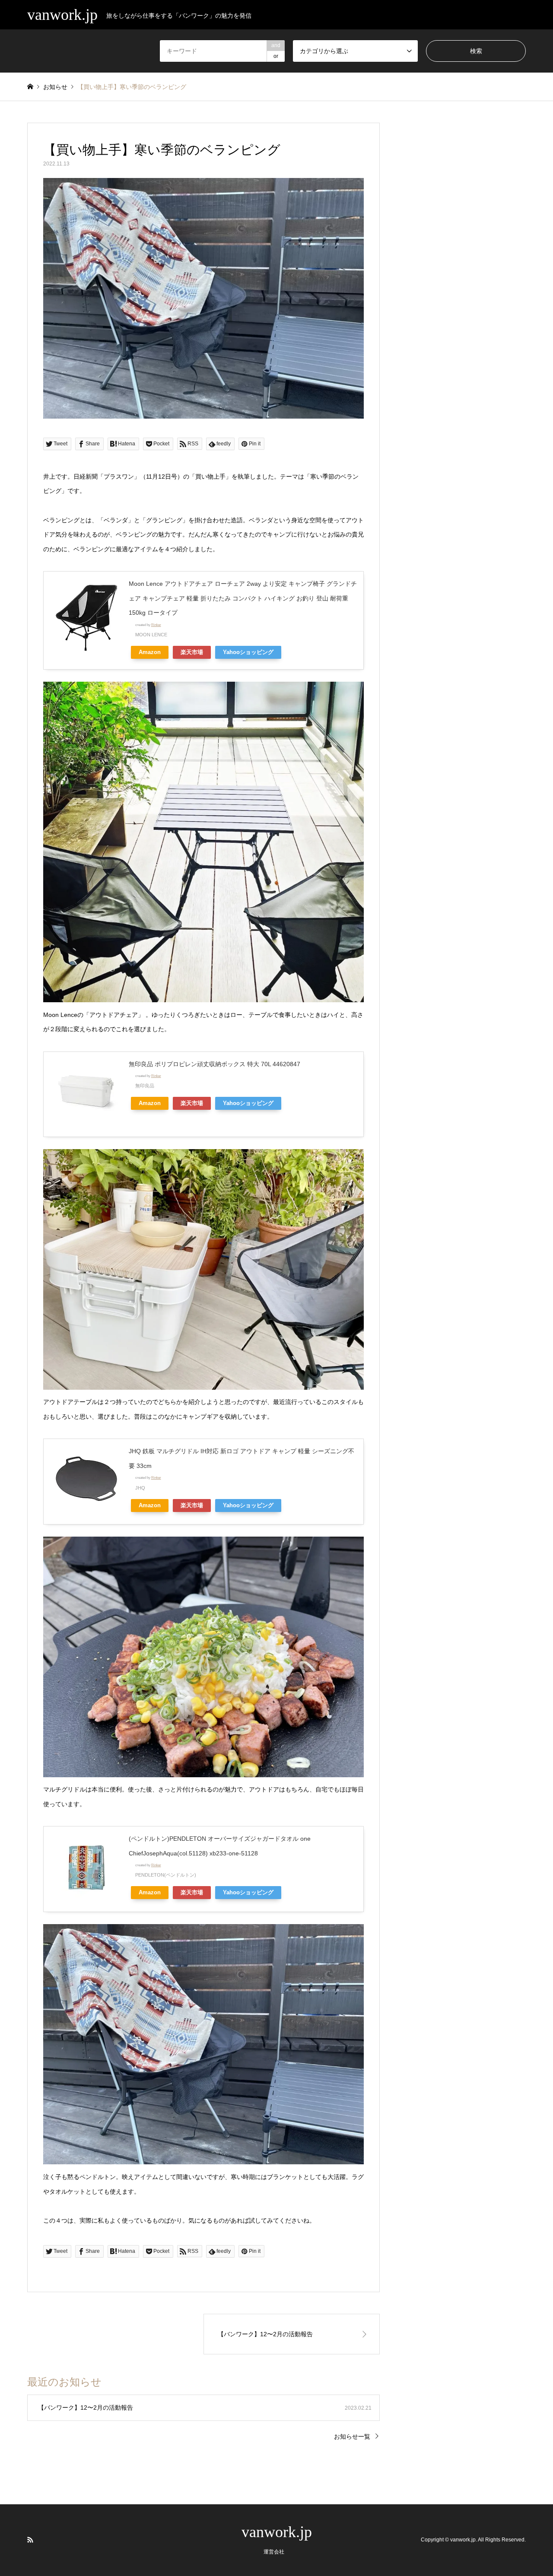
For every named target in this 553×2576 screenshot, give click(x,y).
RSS (30, 2540)
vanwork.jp (277, 2532)
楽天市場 (192, 652)
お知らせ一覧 (352, 2436)
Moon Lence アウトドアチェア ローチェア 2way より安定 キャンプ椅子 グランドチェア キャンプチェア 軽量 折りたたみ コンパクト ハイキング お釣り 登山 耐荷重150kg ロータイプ (243, 598)
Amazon (150, 652)
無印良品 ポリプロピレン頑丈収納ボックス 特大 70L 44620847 (215, 1064)
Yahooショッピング (248, 652)
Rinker (156, 625)
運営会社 (274, 2552)
